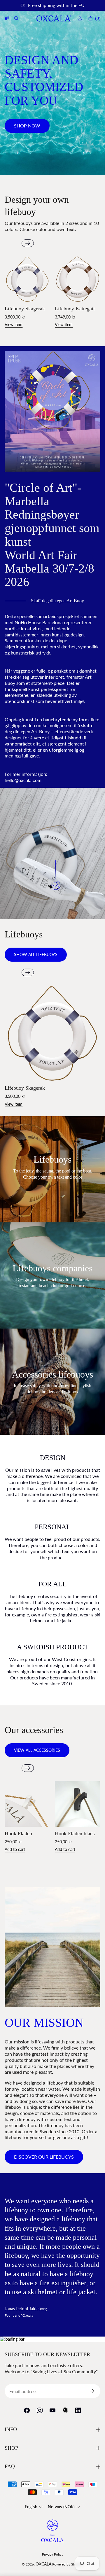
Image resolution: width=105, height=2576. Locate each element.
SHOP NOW (27, 126)
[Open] (7, 18)
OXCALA (43, 2564)
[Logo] (54, 19)
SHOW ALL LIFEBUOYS (36, 954)
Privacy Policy (53, 2554)
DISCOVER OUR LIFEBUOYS (44, 2157)
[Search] (17, 18)
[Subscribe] (94, 2391)
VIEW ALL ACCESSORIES (37, 1750)
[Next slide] (28, 243)
